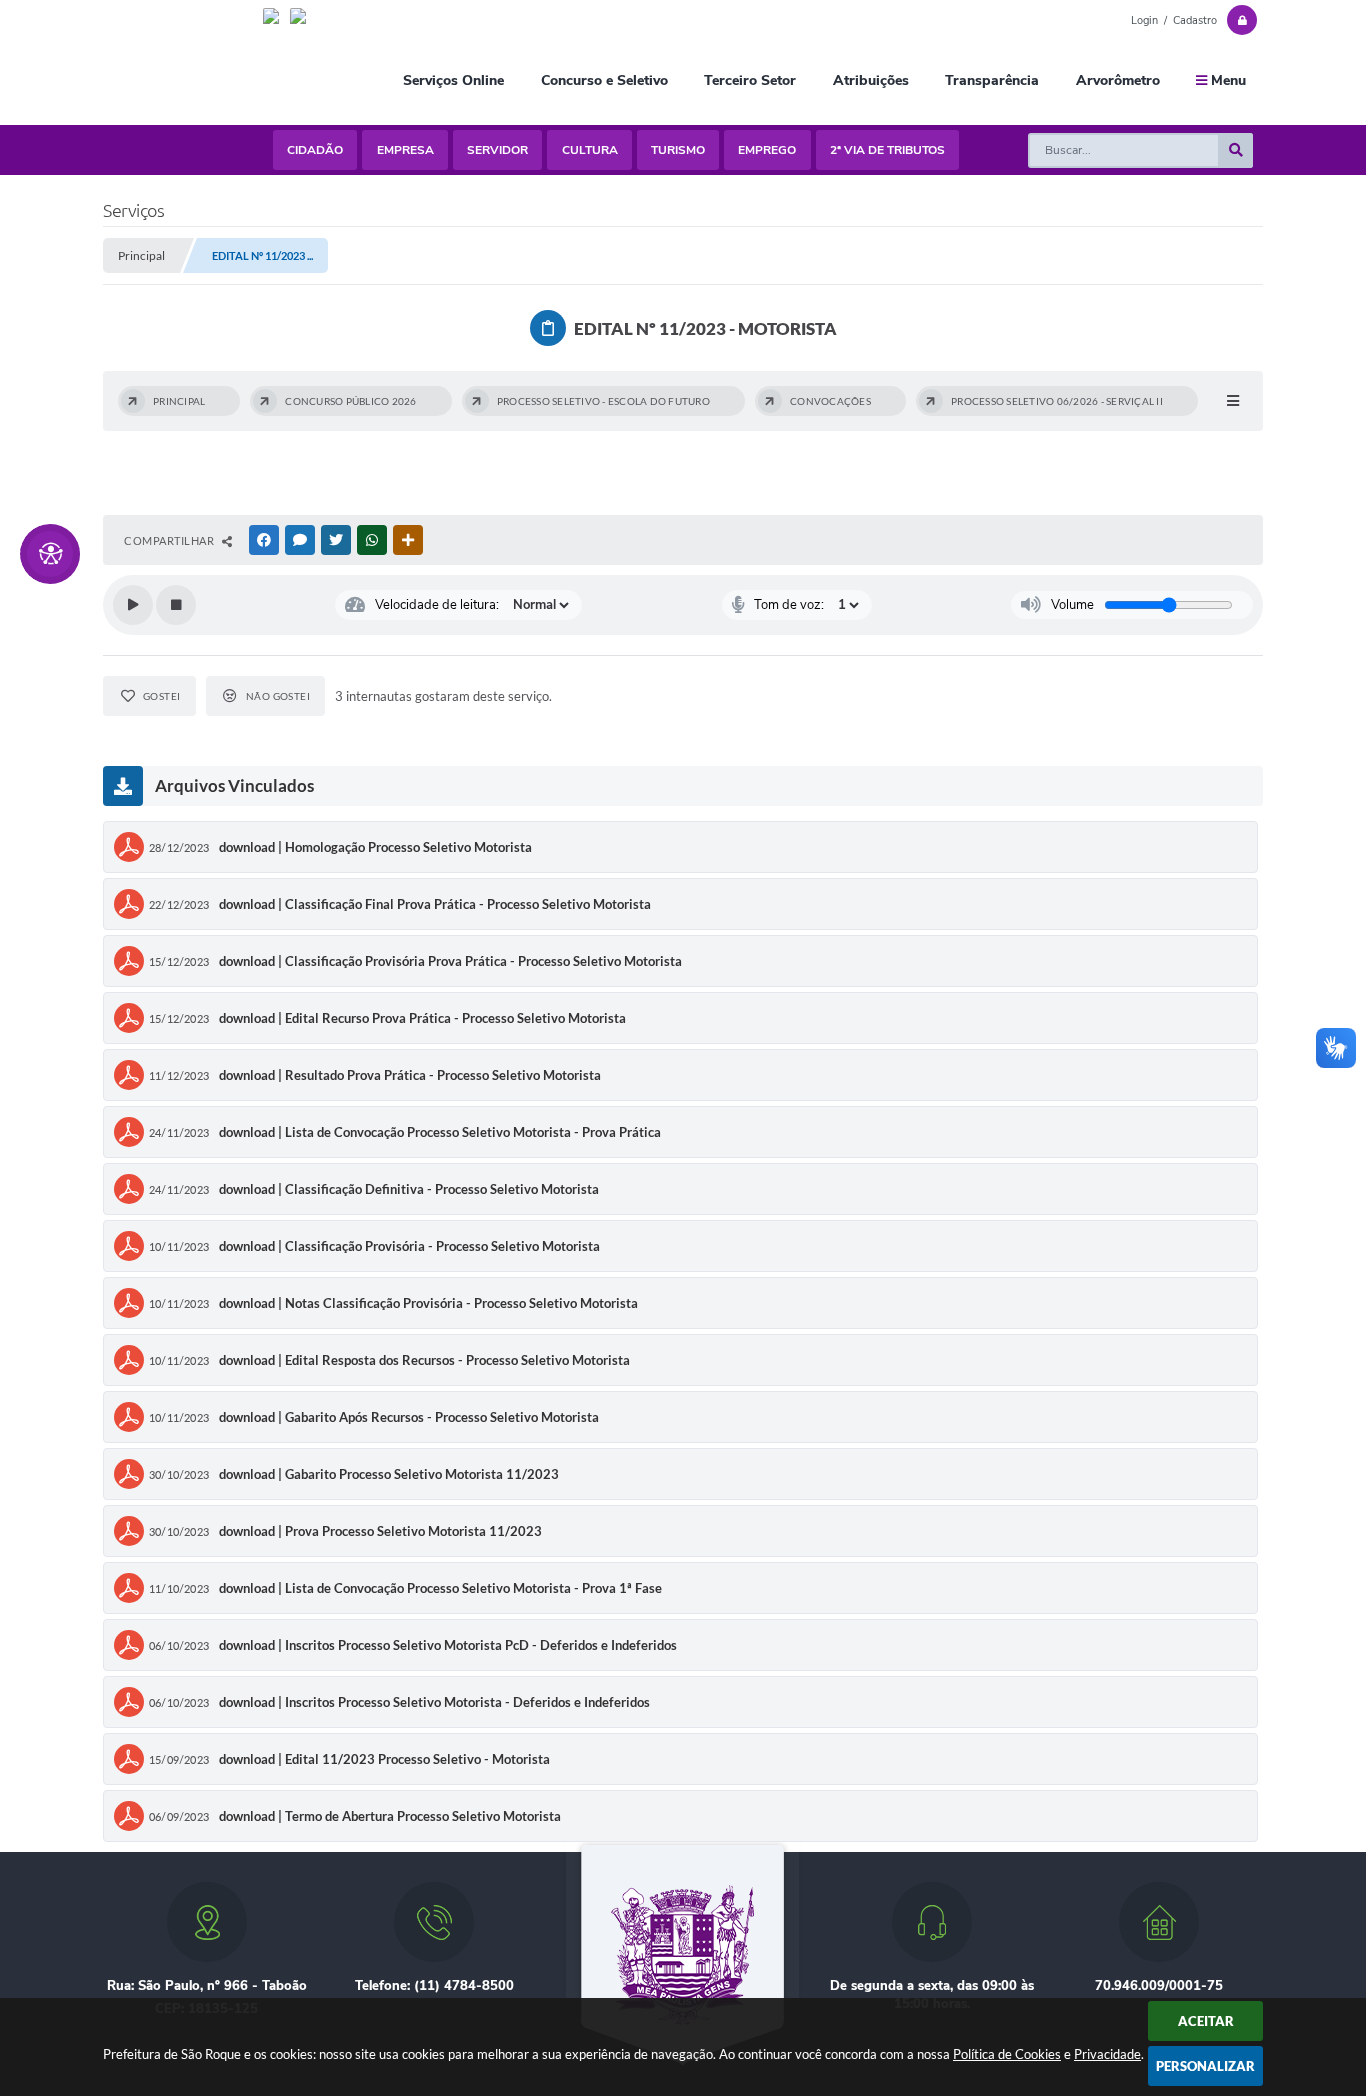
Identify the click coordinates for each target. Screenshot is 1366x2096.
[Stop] (176, 605)
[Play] (133, 605)
